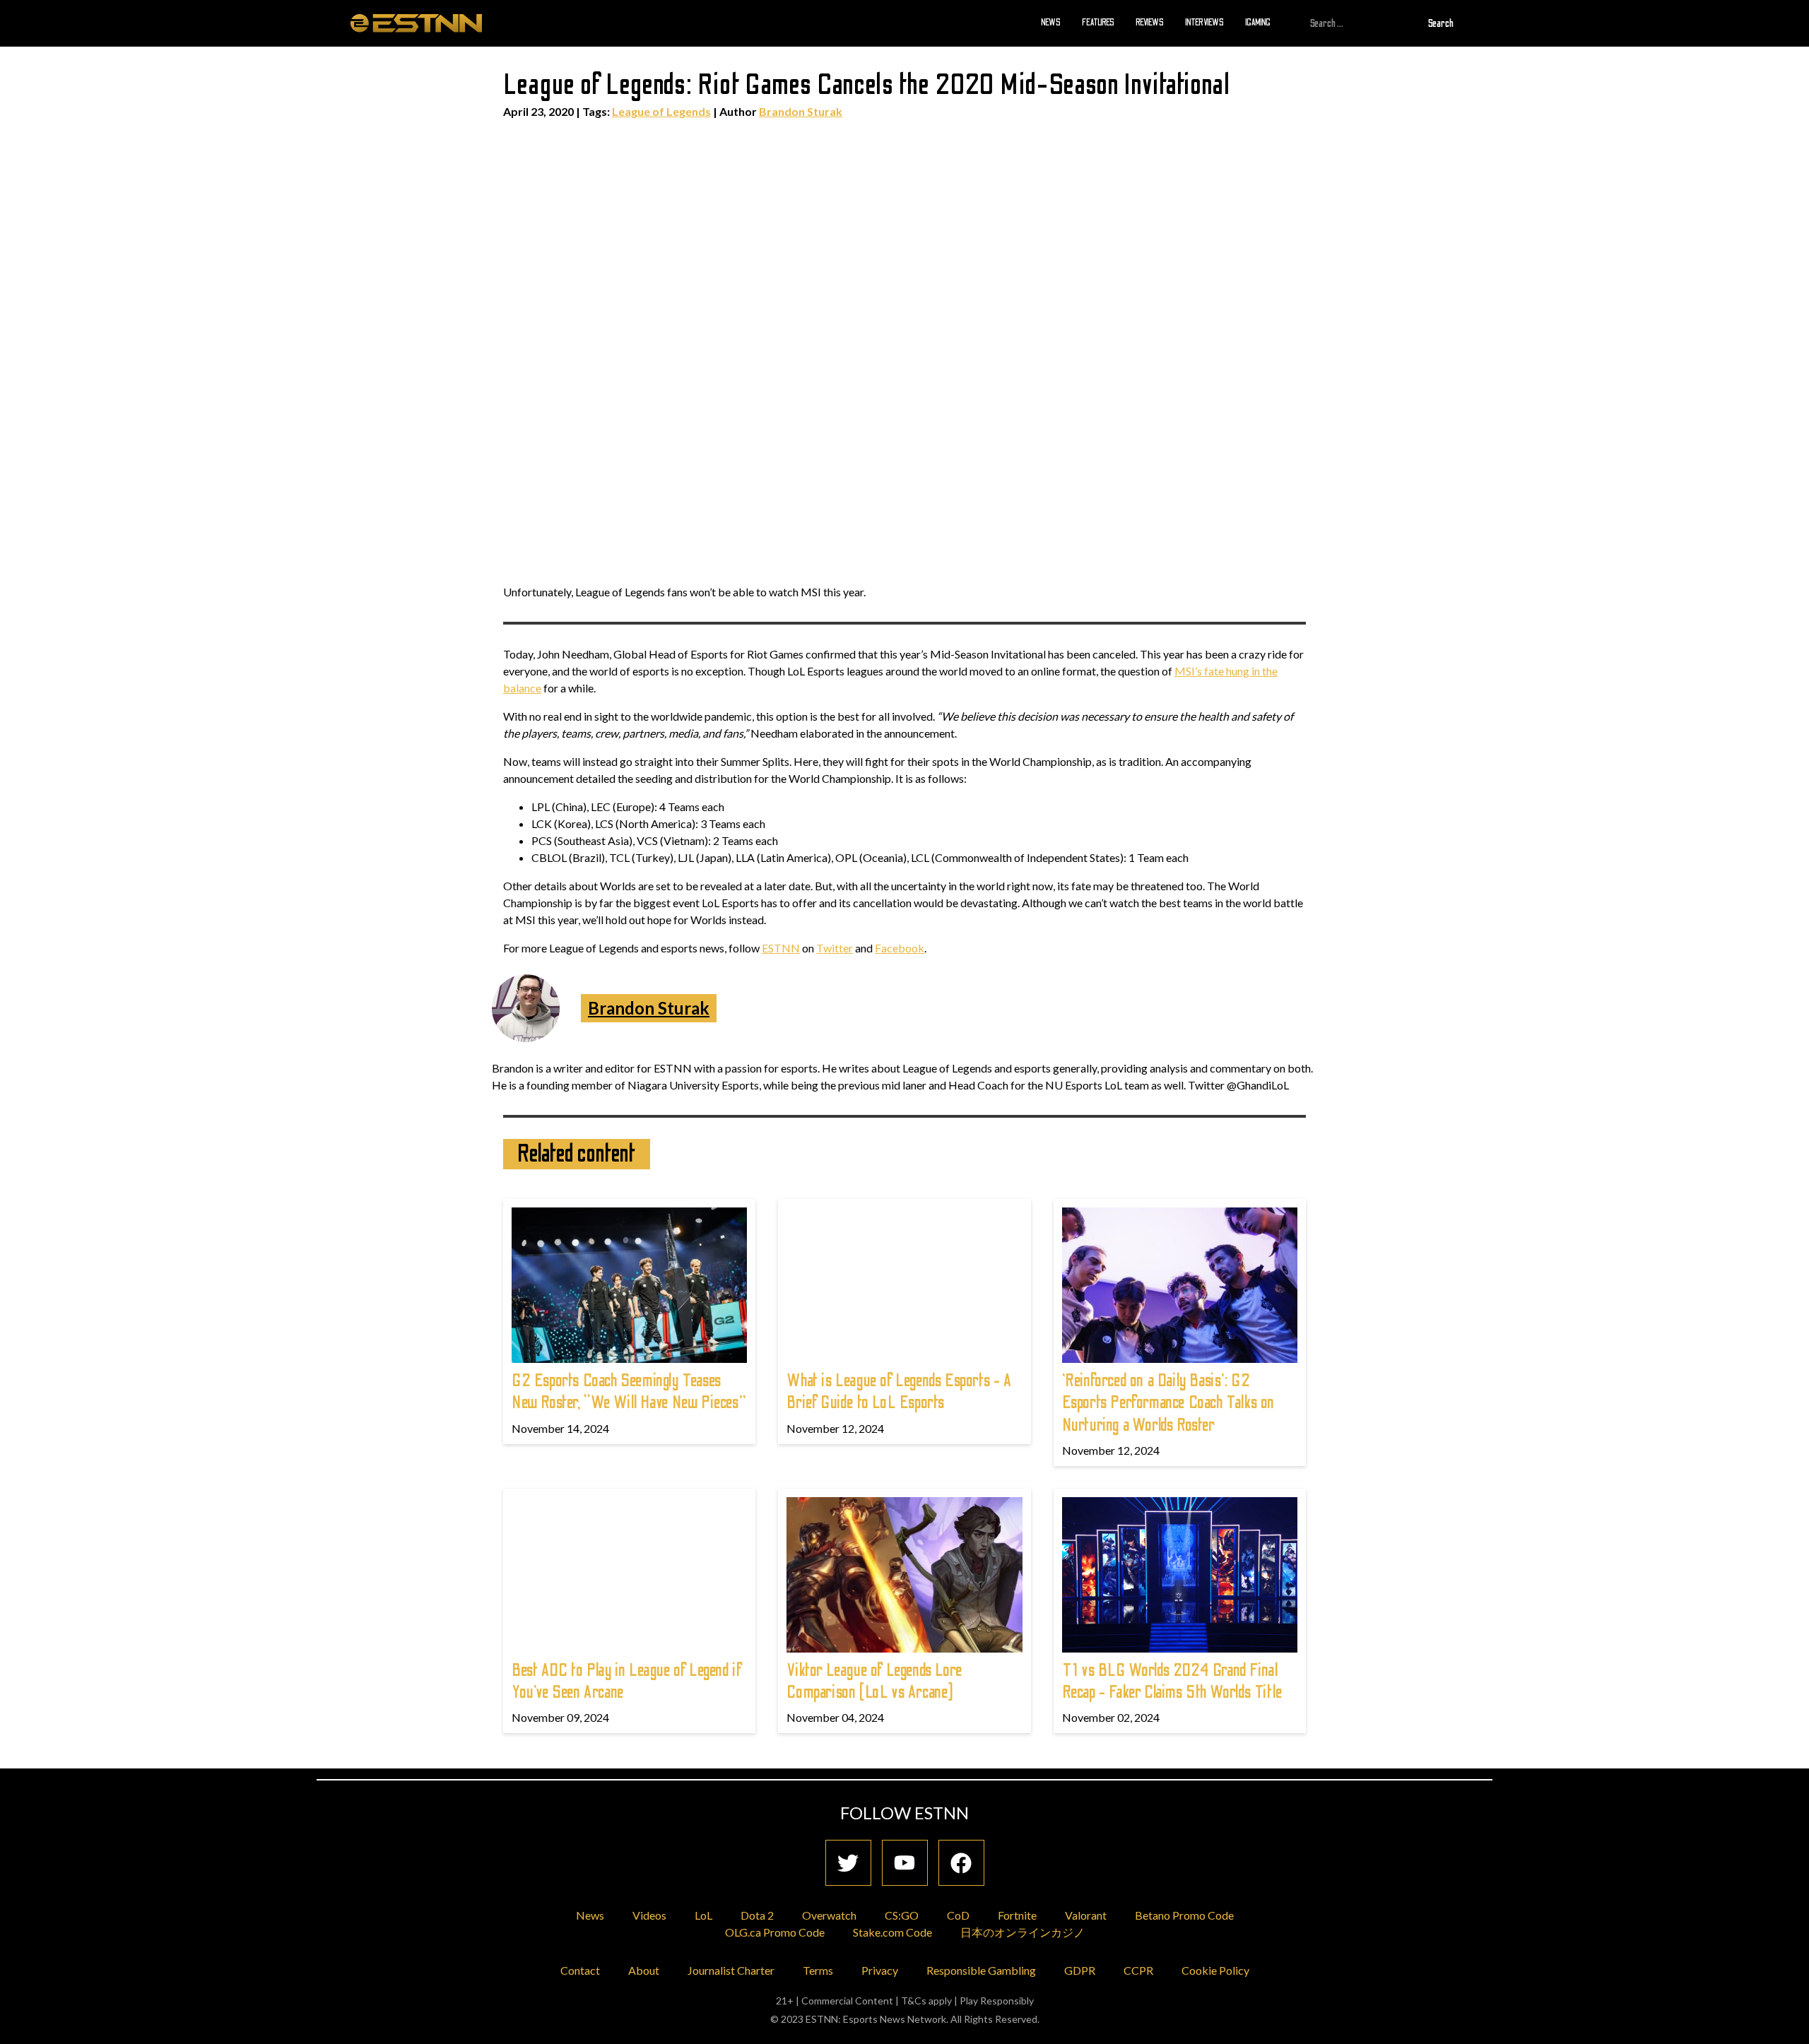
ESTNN (781, 948)
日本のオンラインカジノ (1023, 1932)
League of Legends (661, 111)
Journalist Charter (731, 1970)
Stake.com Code (892, 1932)
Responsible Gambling (981, 1970)
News (1051, 23)
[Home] (416, 23)
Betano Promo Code (1184, 1915)
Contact (580, 1970)
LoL (703, 1915)
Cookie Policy (1215, 1970)
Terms (818, 1970)
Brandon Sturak (801, 111)
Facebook (900, 948)
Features (1098, 23)
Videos (649, 1915)
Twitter (835, 948)
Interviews (1204, 23)
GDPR (1080, 1970)
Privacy (880, 1970)
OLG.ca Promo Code (775, 1932)
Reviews (1150, 23)
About (644, 1970)
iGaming (1258, 23)
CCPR (1138, 1970)
